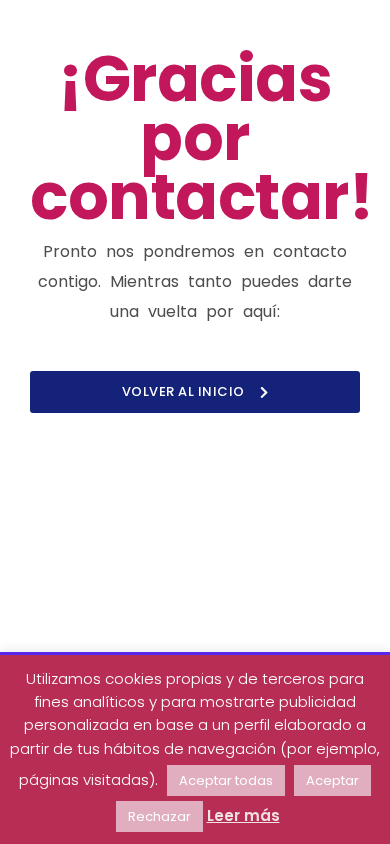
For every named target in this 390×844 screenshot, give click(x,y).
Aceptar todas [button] (226, 780)
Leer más (243, 815)
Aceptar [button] (332, 780)
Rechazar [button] (159, 816)
